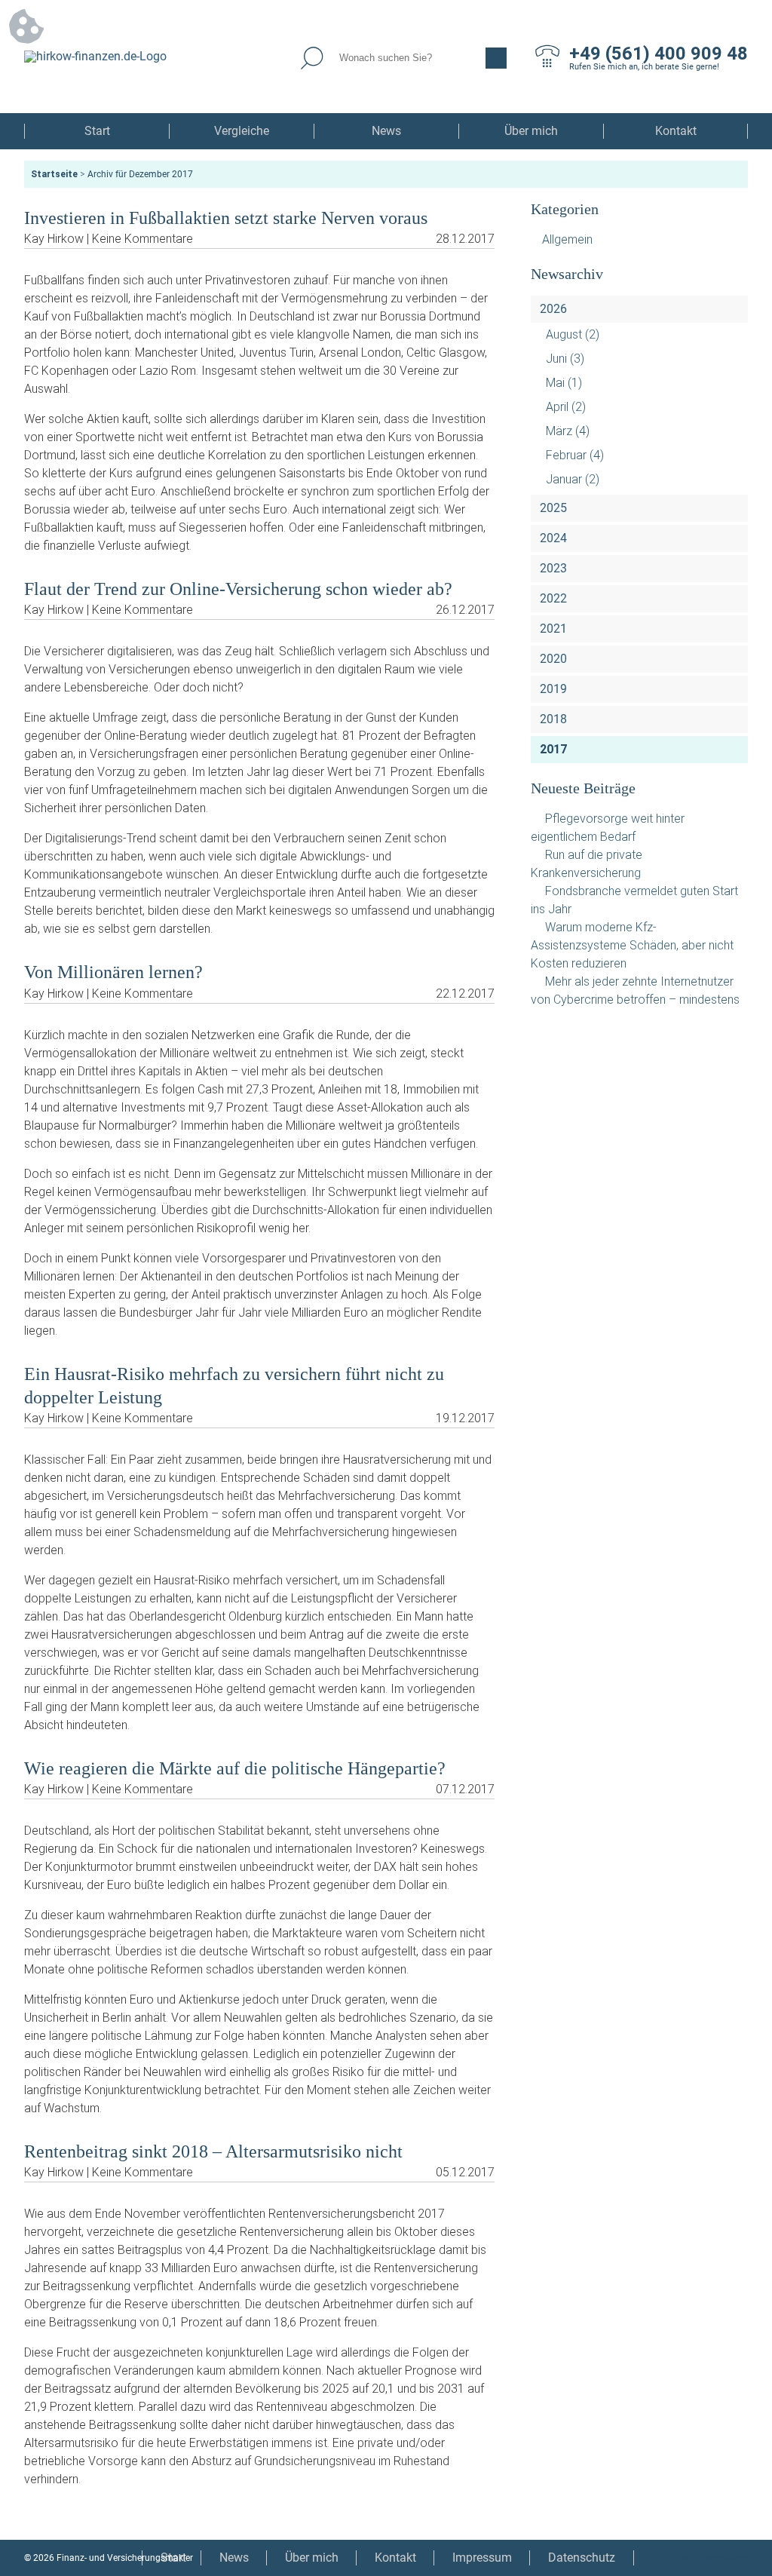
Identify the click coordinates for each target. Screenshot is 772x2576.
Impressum (482, 2558)
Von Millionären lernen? (113, 972)
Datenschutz (582, 2558)
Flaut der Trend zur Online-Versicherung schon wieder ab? (238, 589)
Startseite (54, 174)
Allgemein (567, 239)
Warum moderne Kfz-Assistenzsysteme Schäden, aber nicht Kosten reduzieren (632, 945)
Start (97, 131)
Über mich (531, 131)
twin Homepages (713, 2558)
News (386, 131)
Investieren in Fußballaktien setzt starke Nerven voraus (226, 218)
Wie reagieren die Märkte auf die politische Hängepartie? (235, 1768)
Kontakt (676, 131)
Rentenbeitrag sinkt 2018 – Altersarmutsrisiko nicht (213, 2151)
